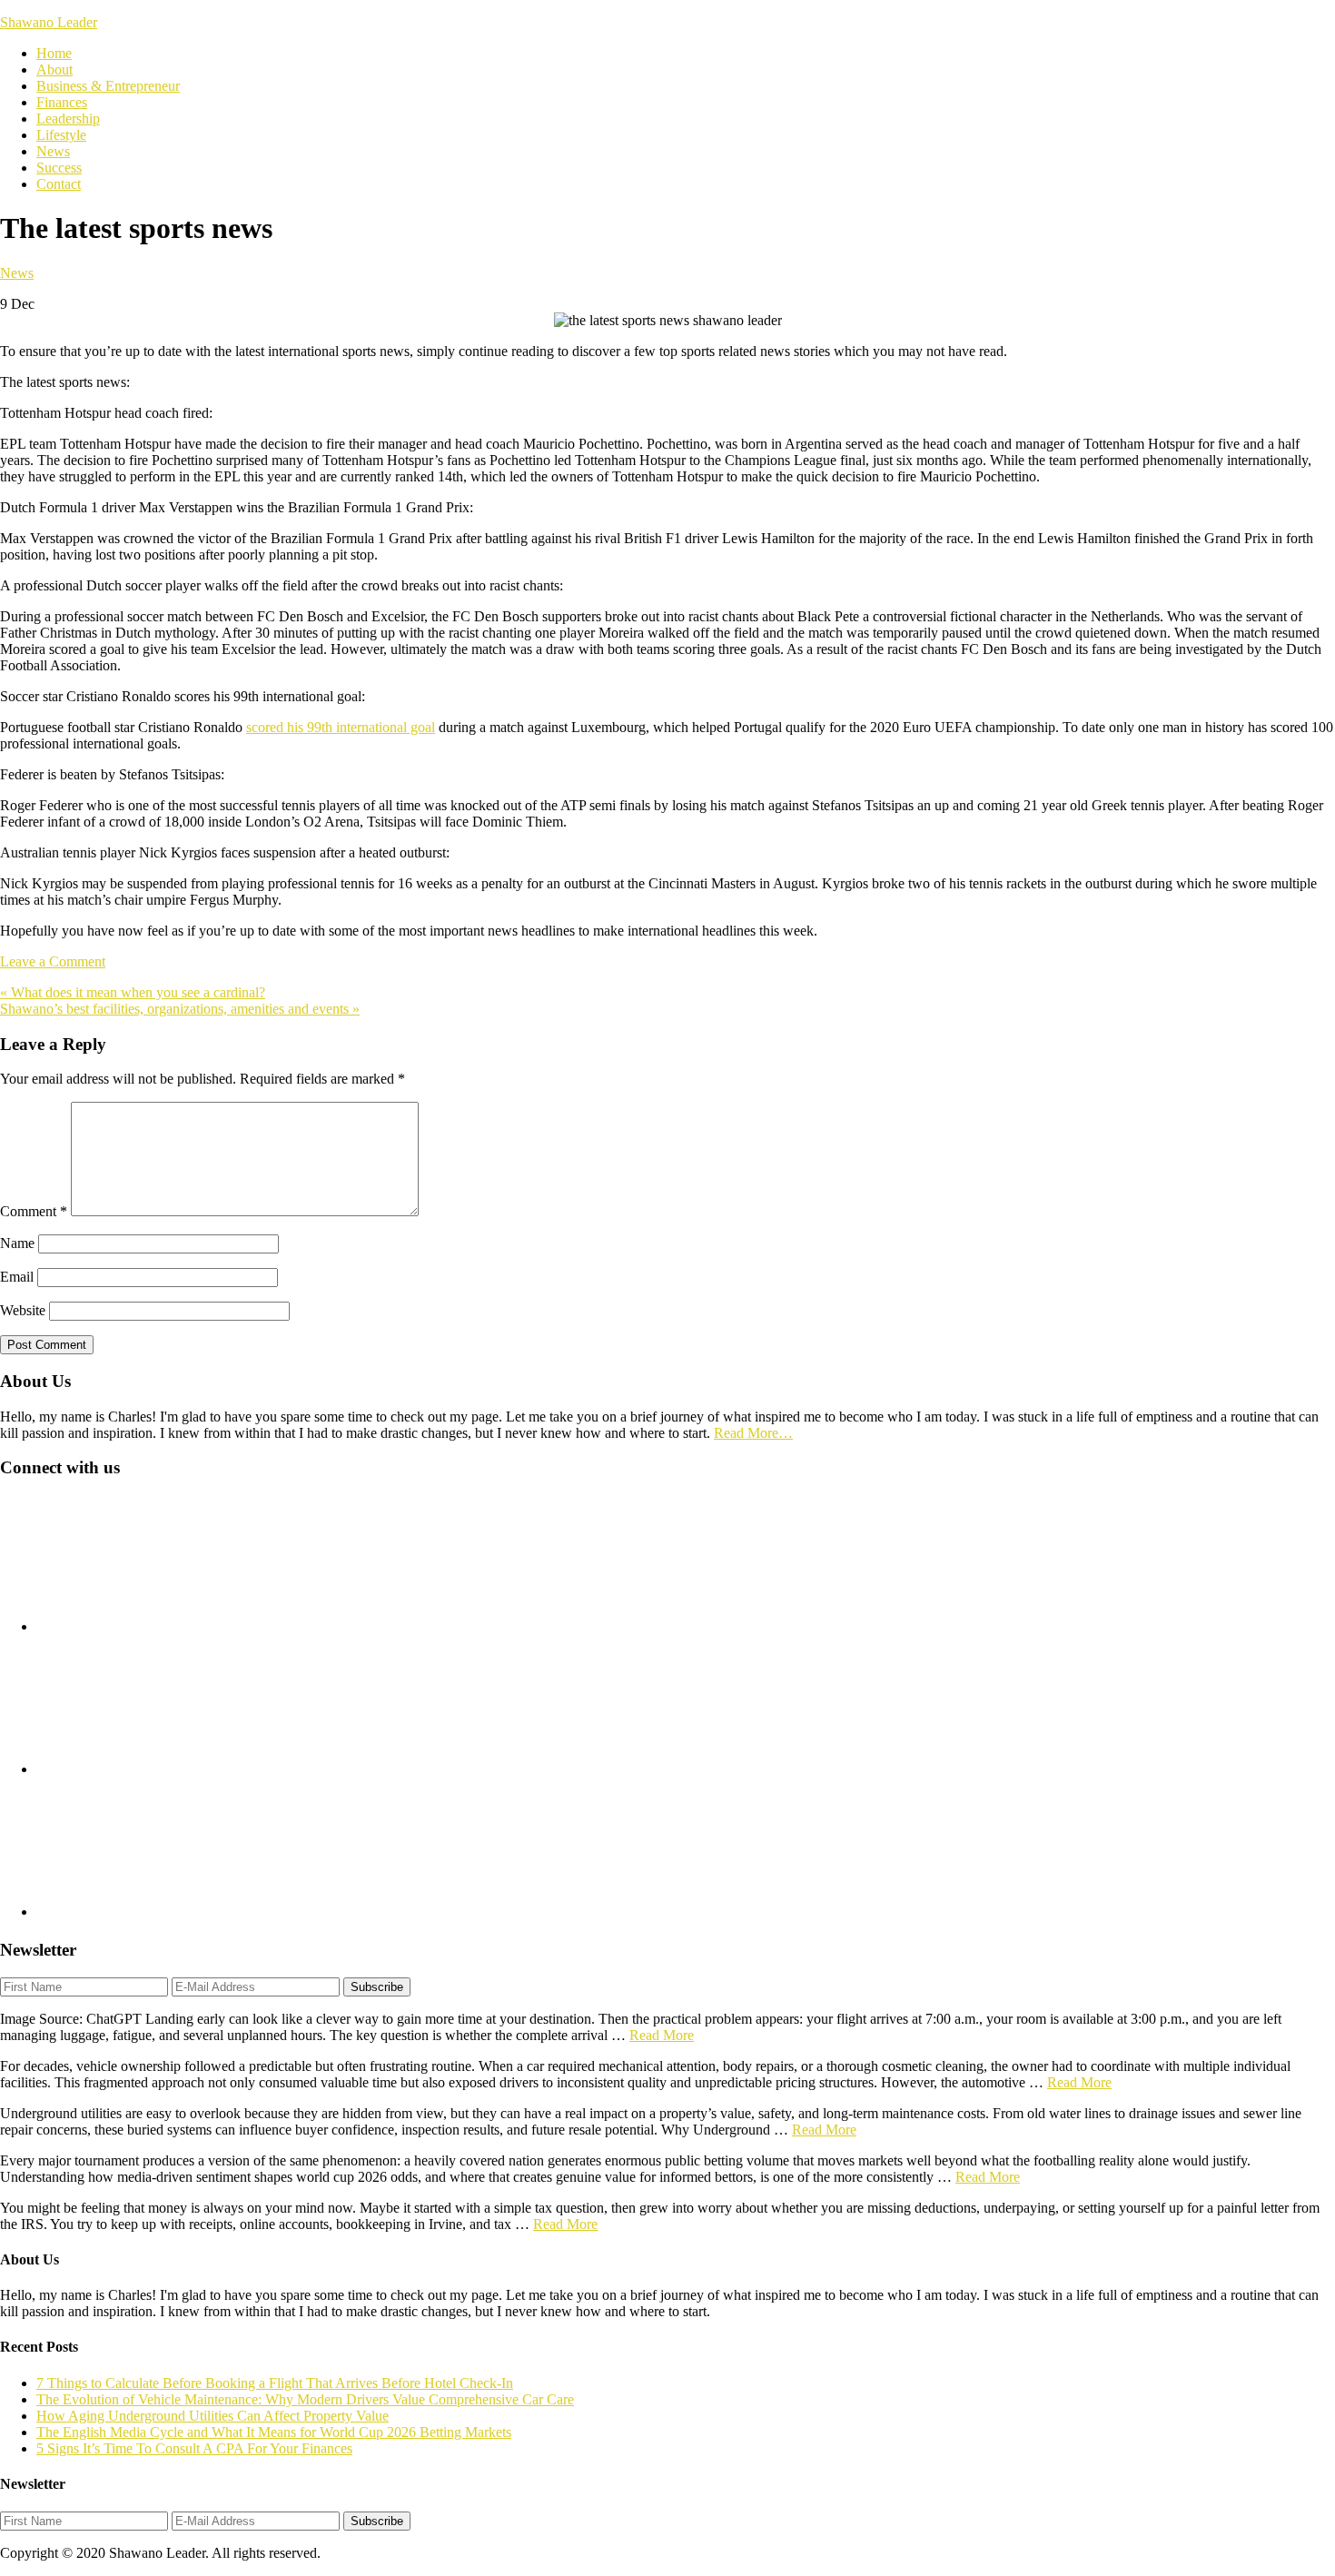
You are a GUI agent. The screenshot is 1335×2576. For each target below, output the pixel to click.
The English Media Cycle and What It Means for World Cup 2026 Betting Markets (274, 2432)
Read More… (753, 1433)
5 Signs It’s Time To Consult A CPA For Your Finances (194, 2448)
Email (17, 1277)
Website (23, 1310)
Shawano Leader (49, 22)
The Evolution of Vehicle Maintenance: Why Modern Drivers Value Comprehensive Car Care (305, 2399)
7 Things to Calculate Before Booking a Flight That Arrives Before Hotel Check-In (275, 2383)
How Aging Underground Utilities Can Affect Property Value (213, 2416)
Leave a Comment (53, 961)
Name (17, 1243)
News (17, 273)
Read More (662, 2035)
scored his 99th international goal (341, 727)
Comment (34, 1211)
